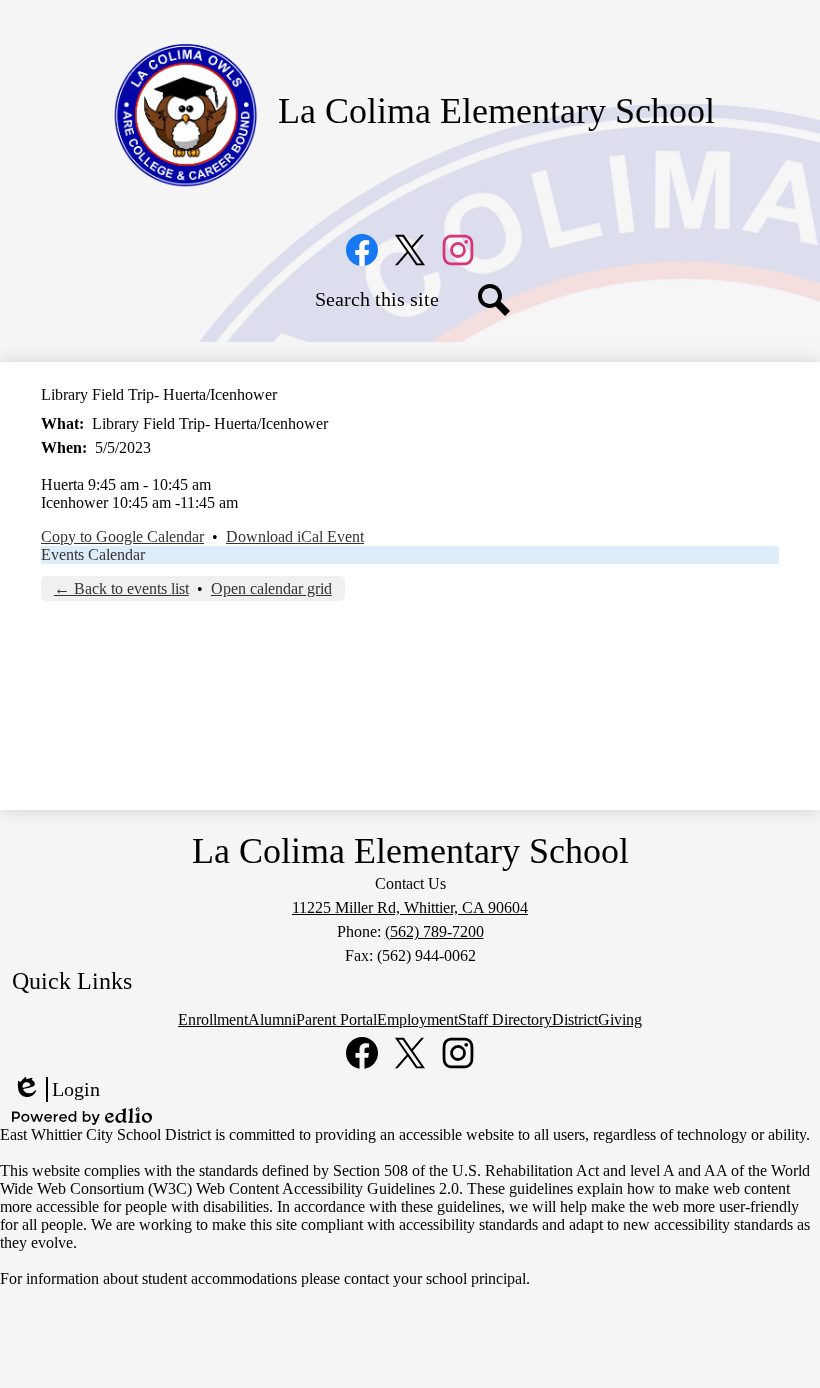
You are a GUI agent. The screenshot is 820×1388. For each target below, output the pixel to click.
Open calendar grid (271, 588)
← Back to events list (121, 588)
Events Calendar (93, 554)
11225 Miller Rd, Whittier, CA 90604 (410, 907)
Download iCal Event (295, 536)
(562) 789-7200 (434, 931)
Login (56, 1090)
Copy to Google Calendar (122, 536)
